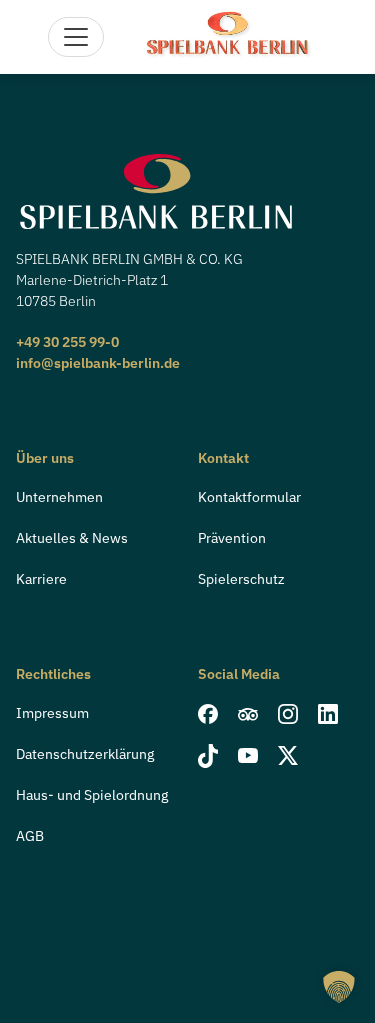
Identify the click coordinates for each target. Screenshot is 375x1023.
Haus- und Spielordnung (92, 795)
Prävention (232, 538)
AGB (30, 836)
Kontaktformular (249, 497)
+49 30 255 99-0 (67, 342)
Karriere (41, 579)
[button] (339, 987)
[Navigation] (76, 37)
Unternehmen (59, 497)
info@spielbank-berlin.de (98, 363)
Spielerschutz (241, 579)
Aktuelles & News (72, 538)
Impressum (52, 713)
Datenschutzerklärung (85, 754)
